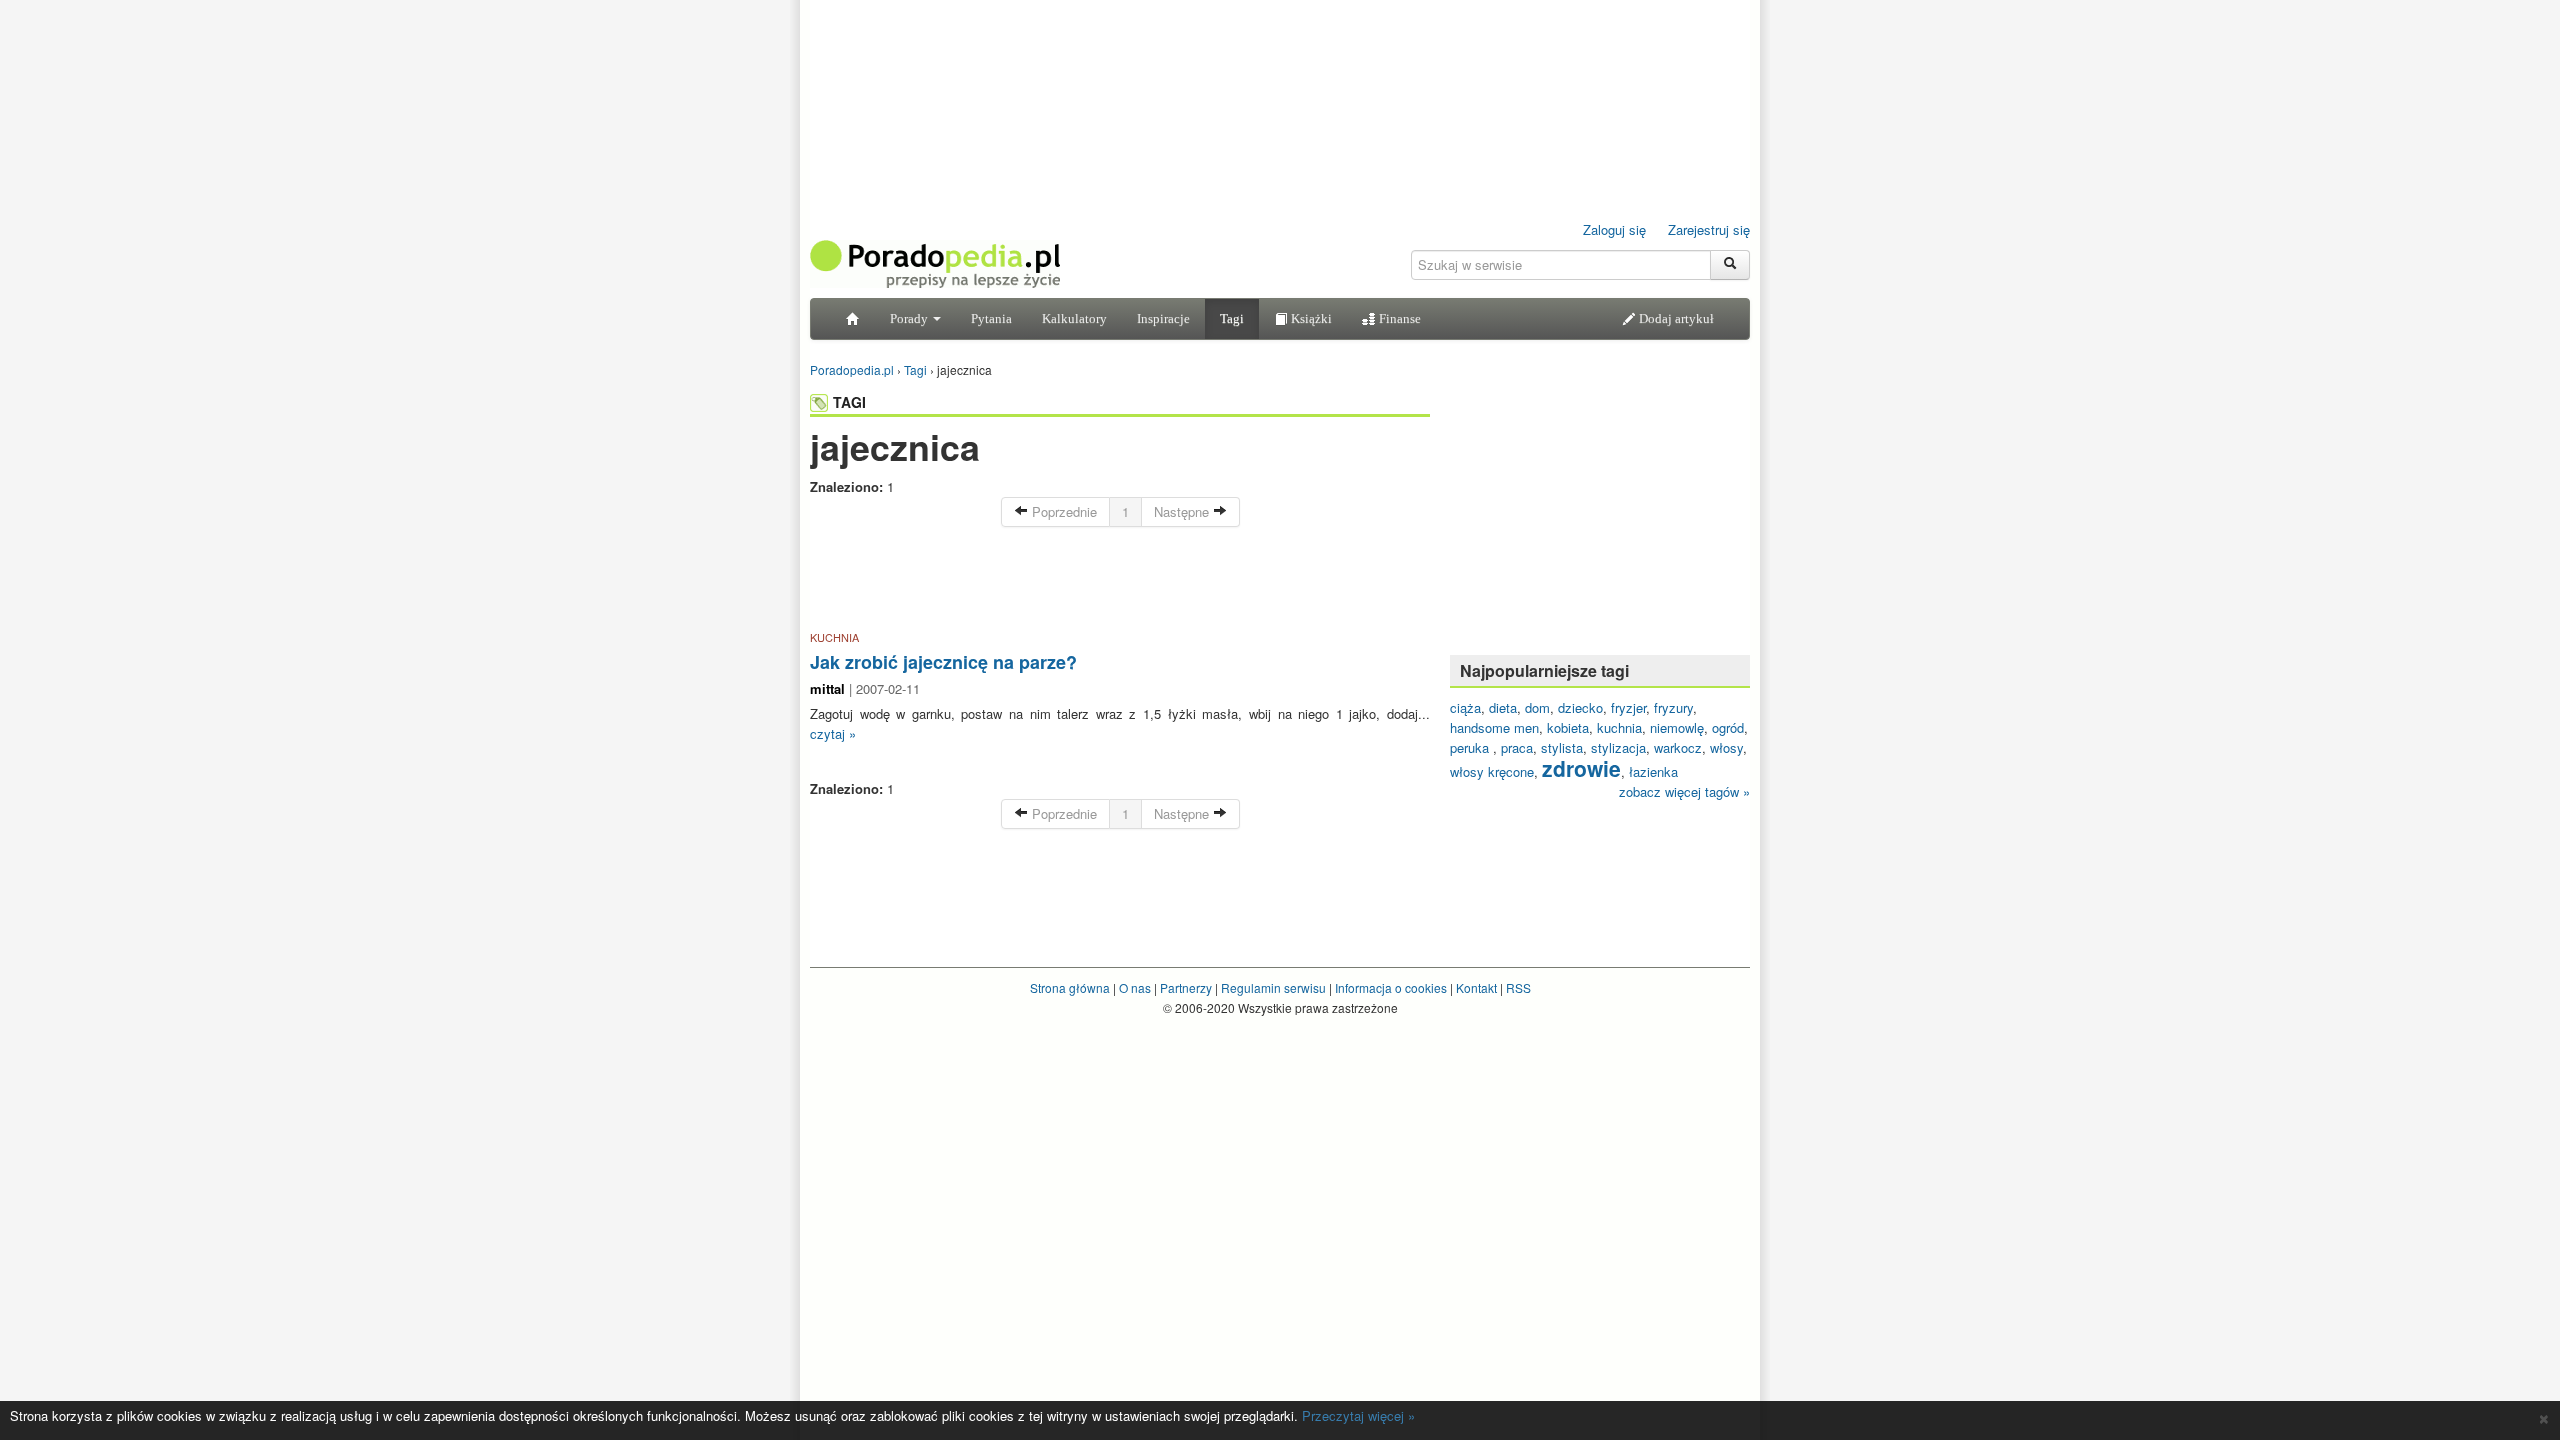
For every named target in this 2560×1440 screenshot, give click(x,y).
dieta (1503, 707)
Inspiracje (1163, 318)
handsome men (1494, 727)
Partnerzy (1186, 987)
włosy (1726, 747)
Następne (1183, 511)
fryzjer (1628, 707)
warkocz (1678, 747)
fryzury (1673, 707)
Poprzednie (1062, 511)
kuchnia (1619, 727)
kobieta (1568, 727)
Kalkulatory (1074, 318)
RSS (1518, 987)
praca (1517, 747)
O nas (1135, 987)
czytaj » (833, 733)
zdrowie (1581, 768)
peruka (1471, 747)
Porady (910, 318)
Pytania (991, 318)
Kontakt (1476, 987)
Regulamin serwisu (1273, 987)
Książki (1310, 318)
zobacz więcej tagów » (1684, 791)
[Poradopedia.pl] (935, 262)
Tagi (1232, 318)
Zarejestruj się (1709, 229)
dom (1537, 707)
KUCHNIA (834, 637)
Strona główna (1070, 987)
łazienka (1653, 771)
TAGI (849, 402)
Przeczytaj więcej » (1358, 1415)
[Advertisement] (1120, 582)
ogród (1728, 727)
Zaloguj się (1614, 229)
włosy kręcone (1492, 771)
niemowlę (1677, 727)
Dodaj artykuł (1675, 318)
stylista (1562, 747)
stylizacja (1618, 747)
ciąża (1465, 707)
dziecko (1580, 707)
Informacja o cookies (1391, 987)
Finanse (1398, 318)
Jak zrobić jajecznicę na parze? (943, 662)
